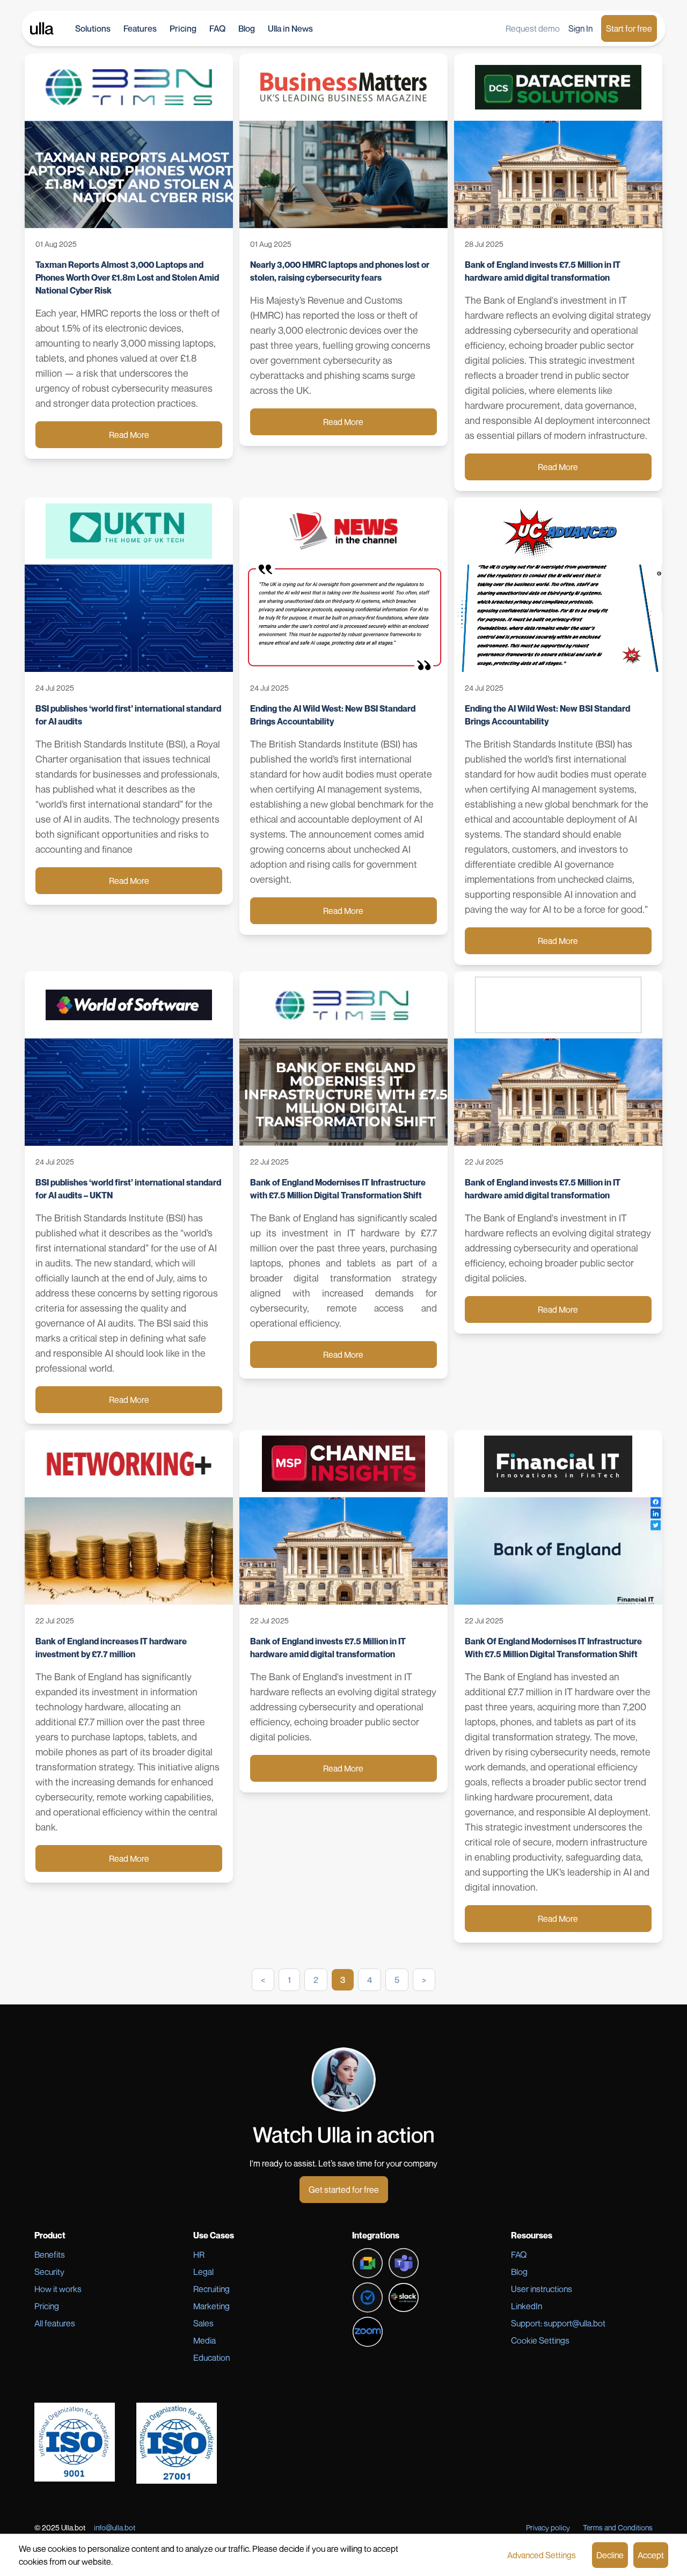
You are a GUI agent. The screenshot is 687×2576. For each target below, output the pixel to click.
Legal (203, 2272)
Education (211, 2358)
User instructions (542, 2289)
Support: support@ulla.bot (558, 2323)
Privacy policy (548, 2527)
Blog (247, 28)
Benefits (50, 2255)
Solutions (93, 28)
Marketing (211, 2306)
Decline (610, 2555)
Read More (129, 435)
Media (204, 2340)
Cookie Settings (540, 2340)
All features (55, 2323)
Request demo (533, 28)
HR (199, 2255)
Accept (651, 2555)
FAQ (217, 28)
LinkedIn (527, 2306)
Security (49, 2272)
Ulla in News (290, 28)
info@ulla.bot (115, 2527)
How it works (58, 2289)
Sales (203, 2323)
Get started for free (344, 2190)
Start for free (629, 28)
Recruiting (211, 2289)
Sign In (580, 28)
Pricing (183, 28)
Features (140, 28)
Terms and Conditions (618, 2527)
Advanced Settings (542, 2555)
